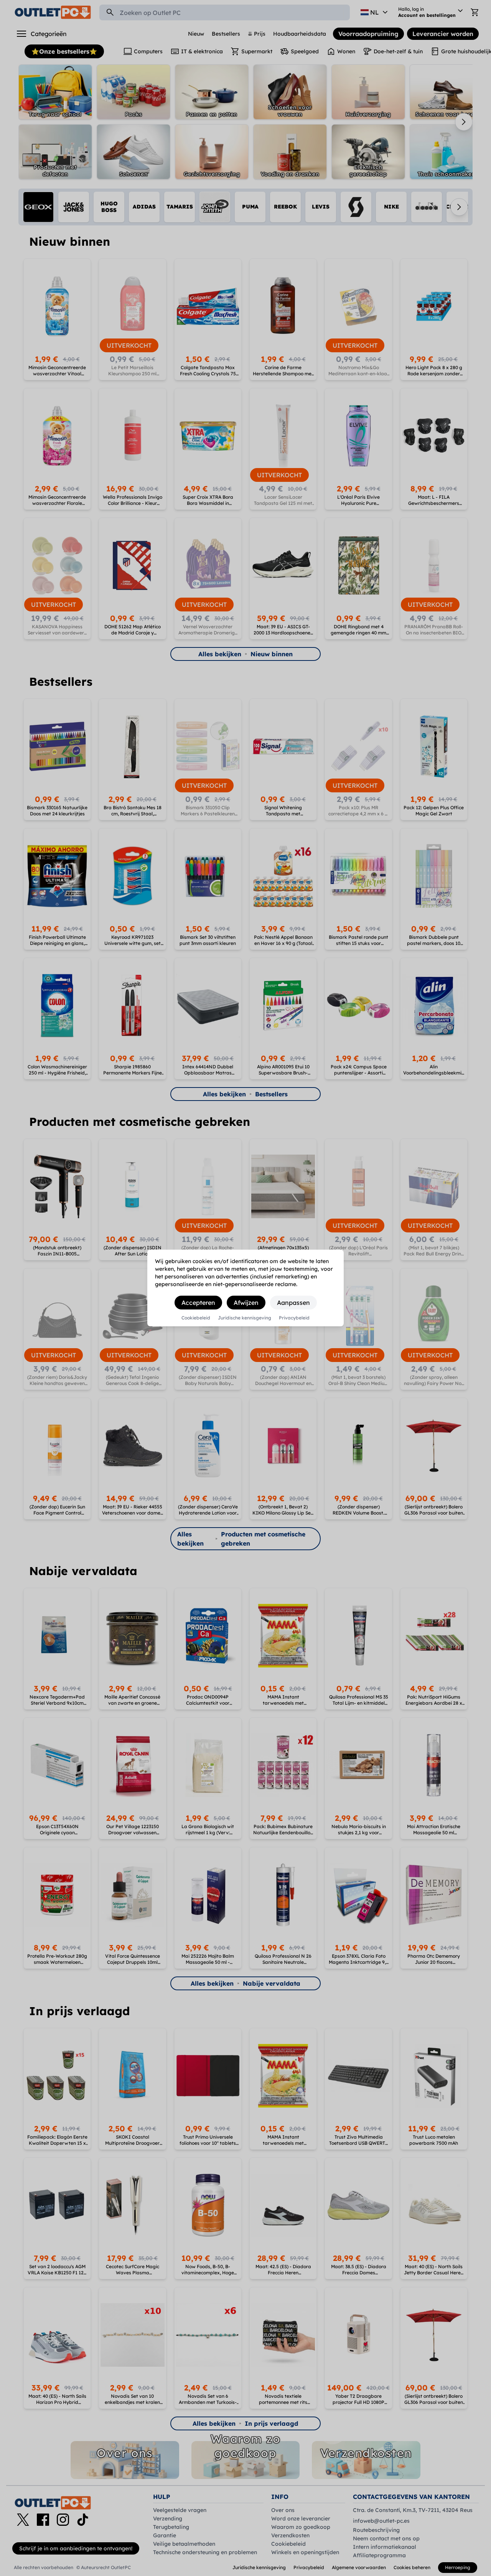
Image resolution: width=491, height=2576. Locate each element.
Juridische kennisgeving (245, 1318)
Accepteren (198, 1303)
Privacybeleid (294, 1318)
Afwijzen (246, 1303)
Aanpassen (293, 1303)
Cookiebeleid (196, 1318)
